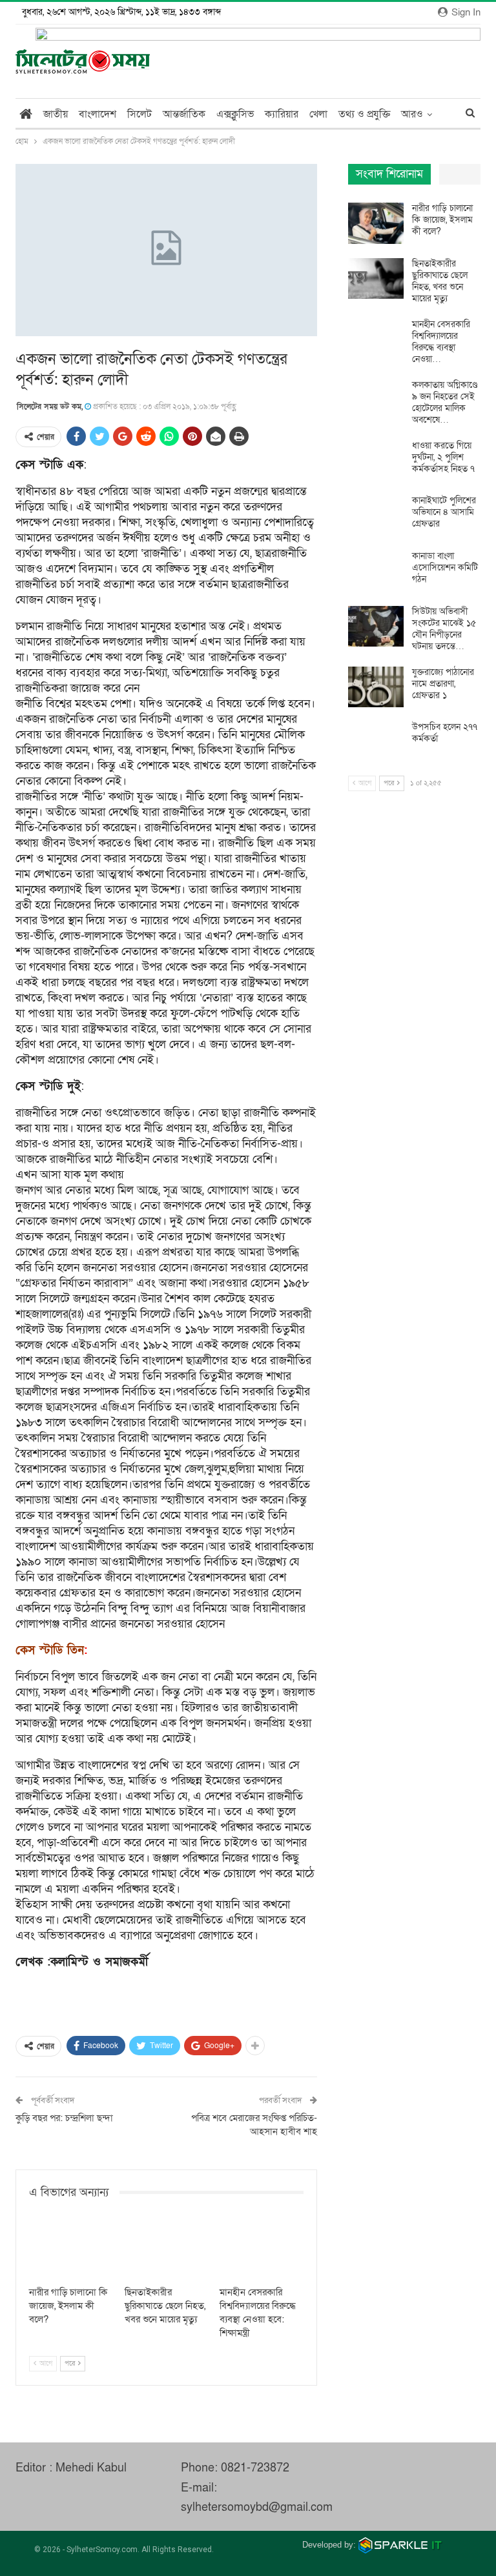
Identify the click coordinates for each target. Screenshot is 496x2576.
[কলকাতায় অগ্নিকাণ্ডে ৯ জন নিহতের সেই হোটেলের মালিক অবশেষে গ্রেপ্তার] (376, 400)
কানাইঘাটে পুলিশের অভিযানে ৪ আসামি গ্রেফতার (444, 512)
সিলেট (139, 114)
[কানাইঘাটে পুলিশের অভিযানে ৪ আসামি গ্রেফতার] (376, 516)
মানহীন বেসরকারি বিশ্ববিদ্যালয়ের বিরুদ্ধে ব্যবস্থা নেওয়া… (441, 342)
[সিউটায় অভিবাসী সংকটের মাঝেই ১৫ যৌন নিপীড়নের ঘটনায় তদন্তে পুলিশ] (376, 627)
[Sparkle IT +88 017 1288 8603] (400, 2545)
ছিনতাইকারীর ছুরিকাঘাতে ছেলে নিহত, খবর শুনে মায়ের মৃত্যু (440, 281)
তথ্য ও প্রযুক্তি (364, 114)
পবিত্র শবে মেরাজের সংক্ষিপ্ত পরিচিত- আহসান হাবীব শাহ (254, 2125)
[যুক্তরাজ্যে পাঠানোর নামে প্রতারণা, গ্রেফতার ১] (376, 687)
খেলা (318, 114)
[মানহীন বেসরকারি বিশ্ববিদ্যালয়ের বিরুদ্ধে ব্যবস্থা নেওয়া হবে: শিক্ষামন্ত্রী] (262, 2250)
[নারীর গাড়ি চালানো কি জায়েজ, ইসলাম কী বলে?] (71, 2250)
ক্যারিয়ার (282, 114)
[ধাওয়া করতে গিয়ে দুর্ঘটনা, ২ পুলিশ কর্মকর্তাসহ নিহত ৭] (376, 461)
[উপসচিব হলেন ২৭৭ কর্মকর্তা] (376, 742)
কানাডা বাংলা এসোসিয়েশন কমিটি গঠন (445, 568)
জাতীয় (56, 114)
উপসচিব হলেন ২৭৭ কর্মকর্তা (445, 733)
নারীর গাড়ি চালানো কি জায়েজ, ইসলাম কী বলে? (442, 220)
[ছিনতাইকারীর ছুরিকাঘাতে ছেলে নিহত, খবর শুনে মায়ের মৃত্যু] (167, 2250)
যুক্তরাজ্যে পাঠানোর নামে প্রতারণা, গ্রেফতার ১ (443, 684)
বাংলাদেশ (98, 114)
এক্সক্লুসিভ (235, 114)
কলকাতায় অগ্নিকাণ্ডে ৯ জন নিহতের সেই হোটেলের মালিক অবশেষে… (445, 402)
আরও (412, 114)
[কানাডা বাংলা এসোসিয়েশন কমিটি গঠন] (376, 571)
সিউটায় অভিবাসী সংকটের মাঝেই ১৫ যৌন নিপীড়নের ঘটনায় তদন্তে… (444, 629)
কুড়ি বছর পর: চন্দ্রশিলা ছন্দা (64, 2118)
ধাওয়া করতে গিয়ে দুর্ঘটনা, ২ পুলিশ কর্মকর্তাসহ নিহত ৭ (443, 457)
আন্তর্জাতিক (184, 114)
